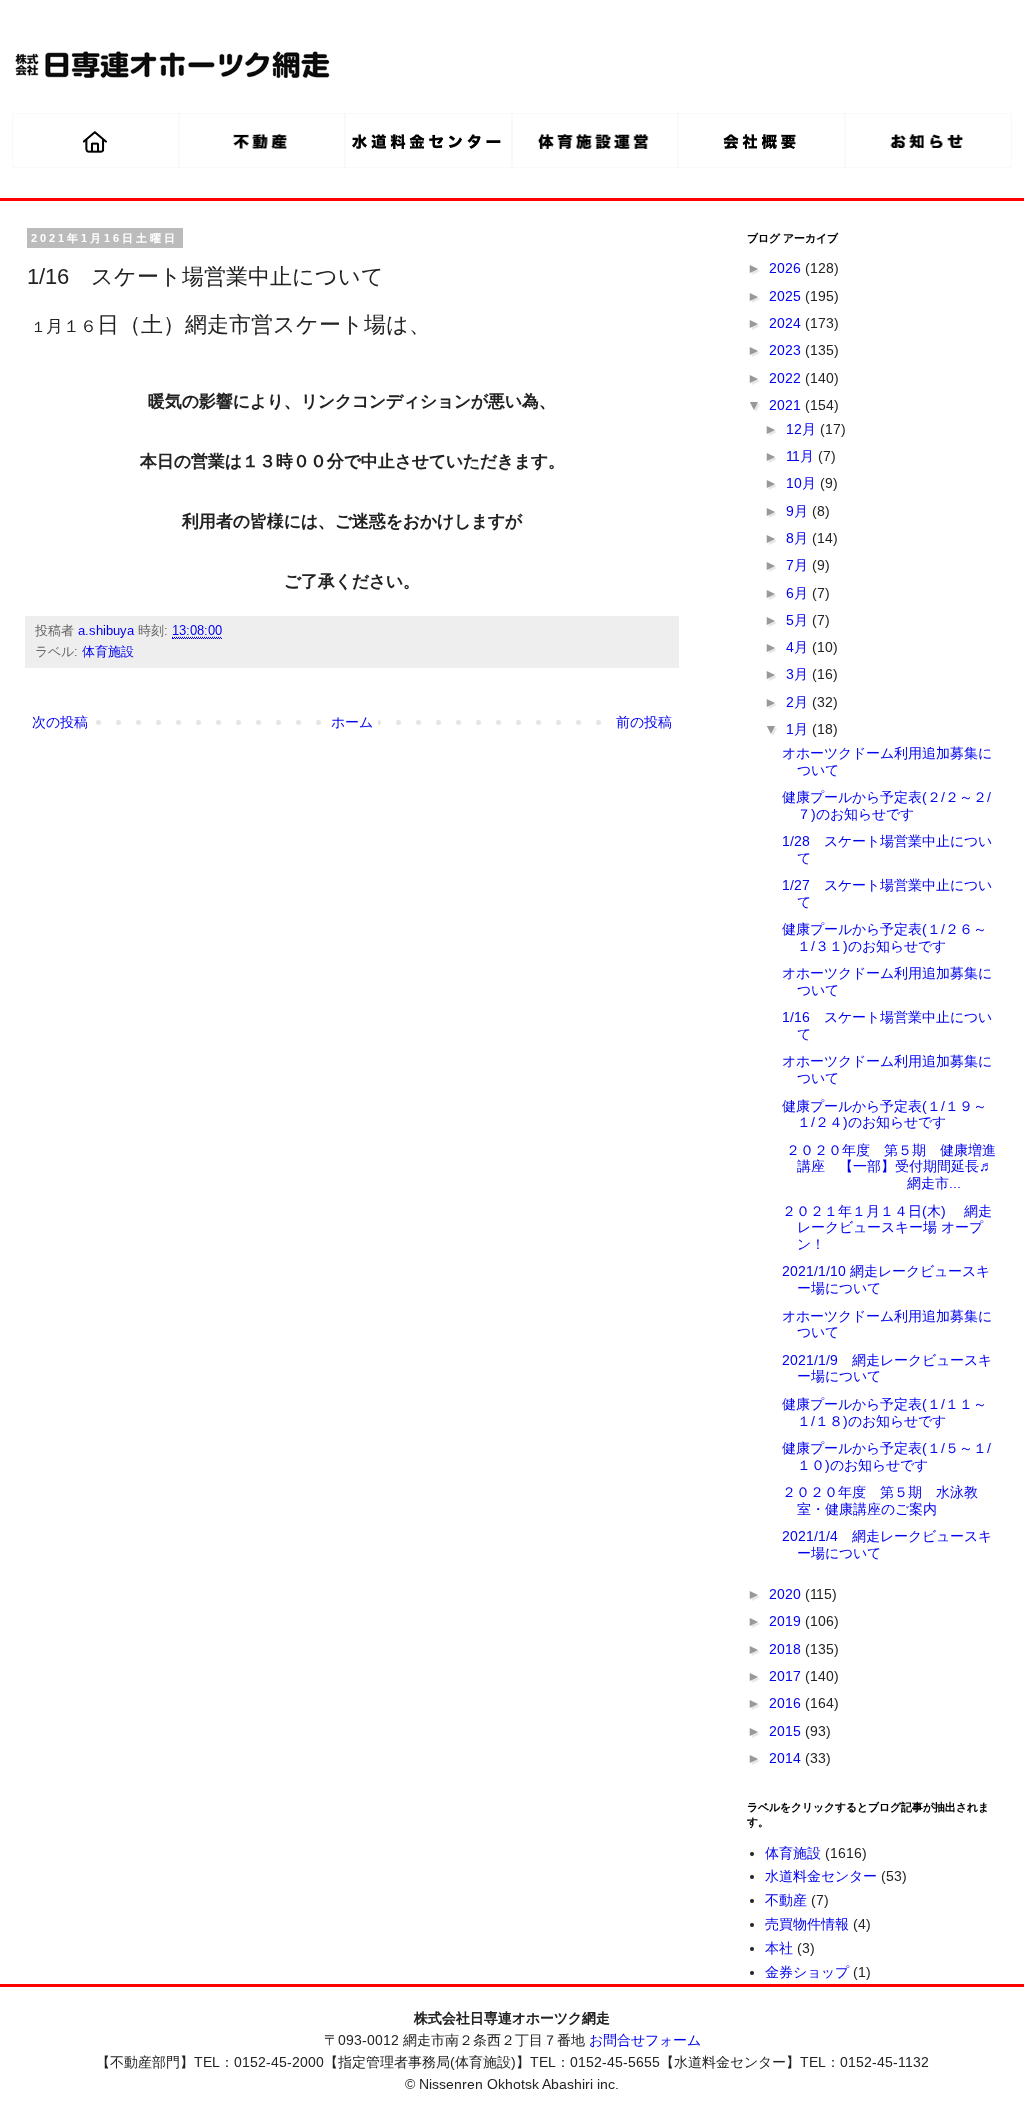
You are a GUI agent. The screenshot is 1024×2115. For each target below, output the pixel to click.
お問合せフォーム (645, 2040)
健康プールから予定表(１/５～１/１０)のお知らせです (886, 1456)
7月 (799, 565)
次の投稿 (60, 722)
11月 (802, 456)
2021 (787, 405)
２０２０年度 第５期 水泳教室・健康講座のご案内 (880, 1500)
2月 (799, 702)
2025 (787, 296)
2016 (787, 1703)
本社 (779, 1948)
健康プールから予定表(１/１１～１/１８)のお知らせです (884, 1412)
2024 (787, 323)
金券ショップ (807, 1972)
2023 (787, 350)
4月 (799, 647)
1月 (799, 729)
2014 (787, 1758)
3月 (799, 674)
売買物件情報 (807, 1924)
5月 (799, 620)
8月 (799, 538)
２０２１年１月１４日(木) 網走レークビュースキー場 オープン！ (887, 1228)
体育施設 (108, 652)
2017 (787, 1676)
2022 (787, 378)
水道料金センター (821, 1876)
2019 (787, 1621)
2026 (787, 268)
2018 (787, 1649)
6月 (799, 593)
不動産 (786, 1900)
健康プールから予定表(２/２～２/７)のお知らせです (886, 805)
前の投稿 (644, 722)
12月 (803, 429)
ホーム (352, 722)
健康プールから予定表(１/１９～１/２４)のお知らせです (884, 1114)
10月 (803, 483)
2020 (787, 1594)
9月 (799, 511)
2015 (787, 1731)
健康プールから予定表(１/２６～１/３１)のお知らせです (884, 937)
